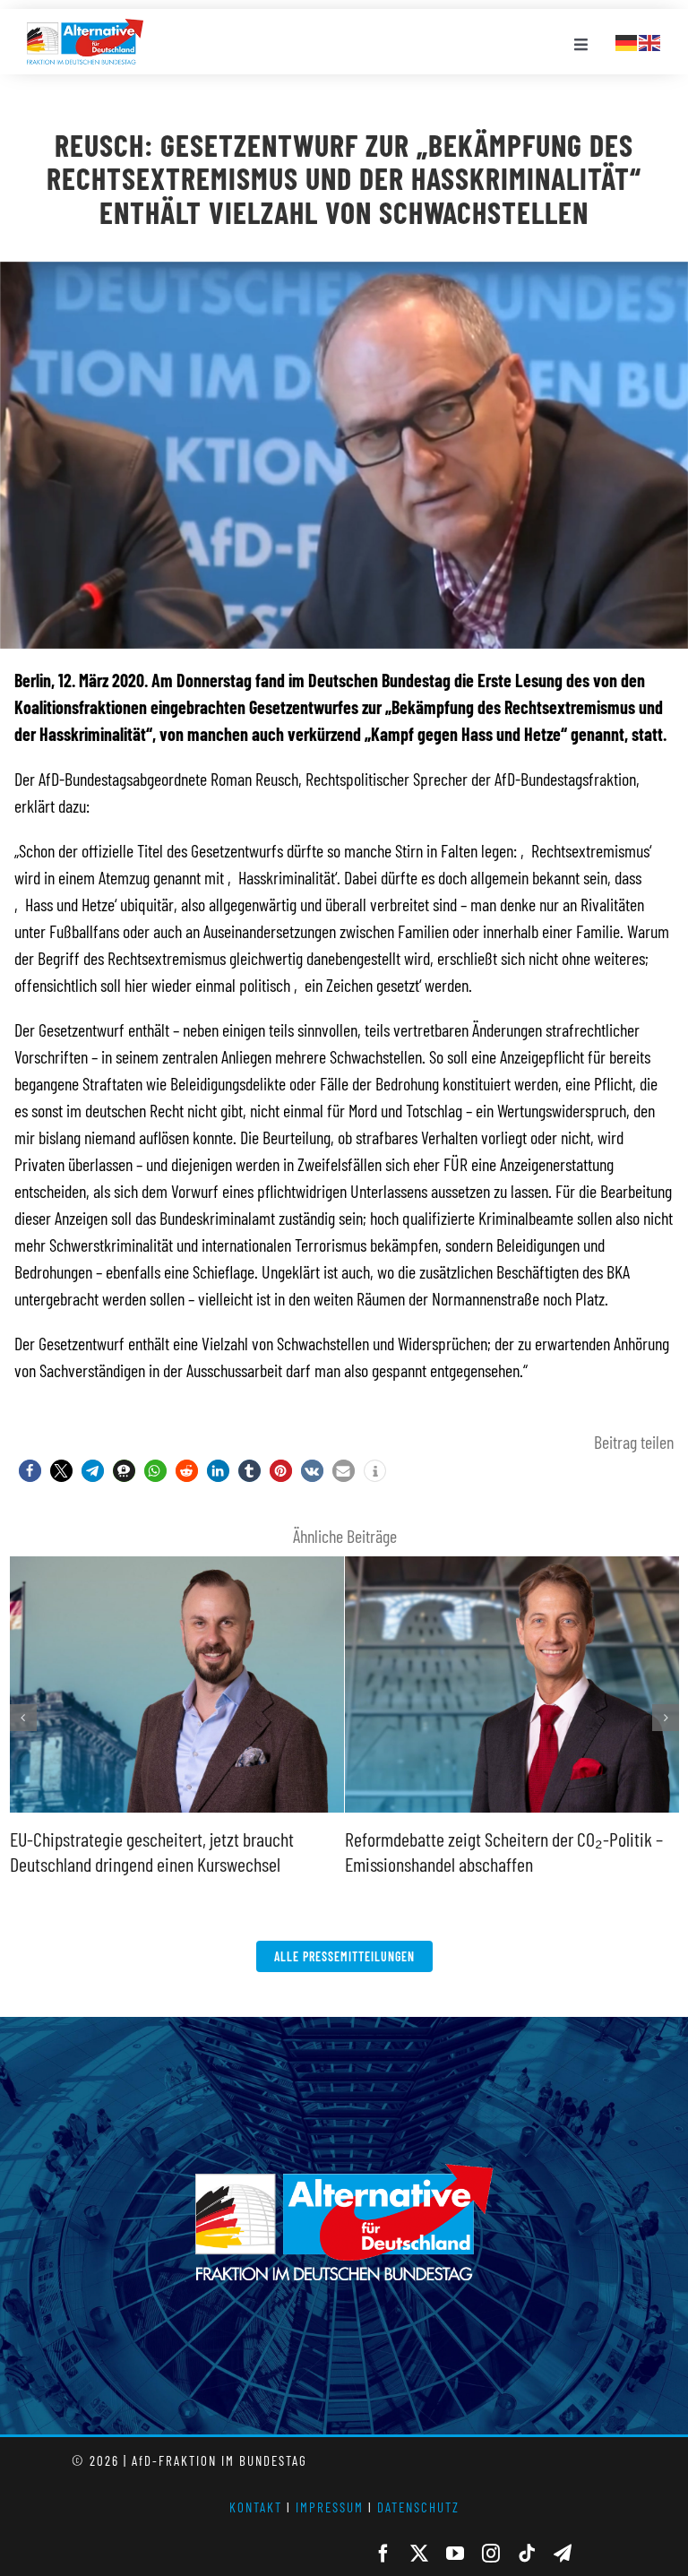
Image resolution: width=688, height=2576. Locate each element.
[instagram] (491, 2554)
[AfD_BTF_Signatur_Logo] (85, 28)
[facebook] (383, 2554)
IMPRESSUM (330, 2507)
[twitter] (419, 2554)
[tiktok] (527, 2554)
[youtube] (455, 2554)
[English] (650, 40)
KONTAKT (256, 2507)
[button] (30, 1471)
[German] (627, 40)
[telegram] (563, 2554)
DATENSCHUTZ (418, 2507)
